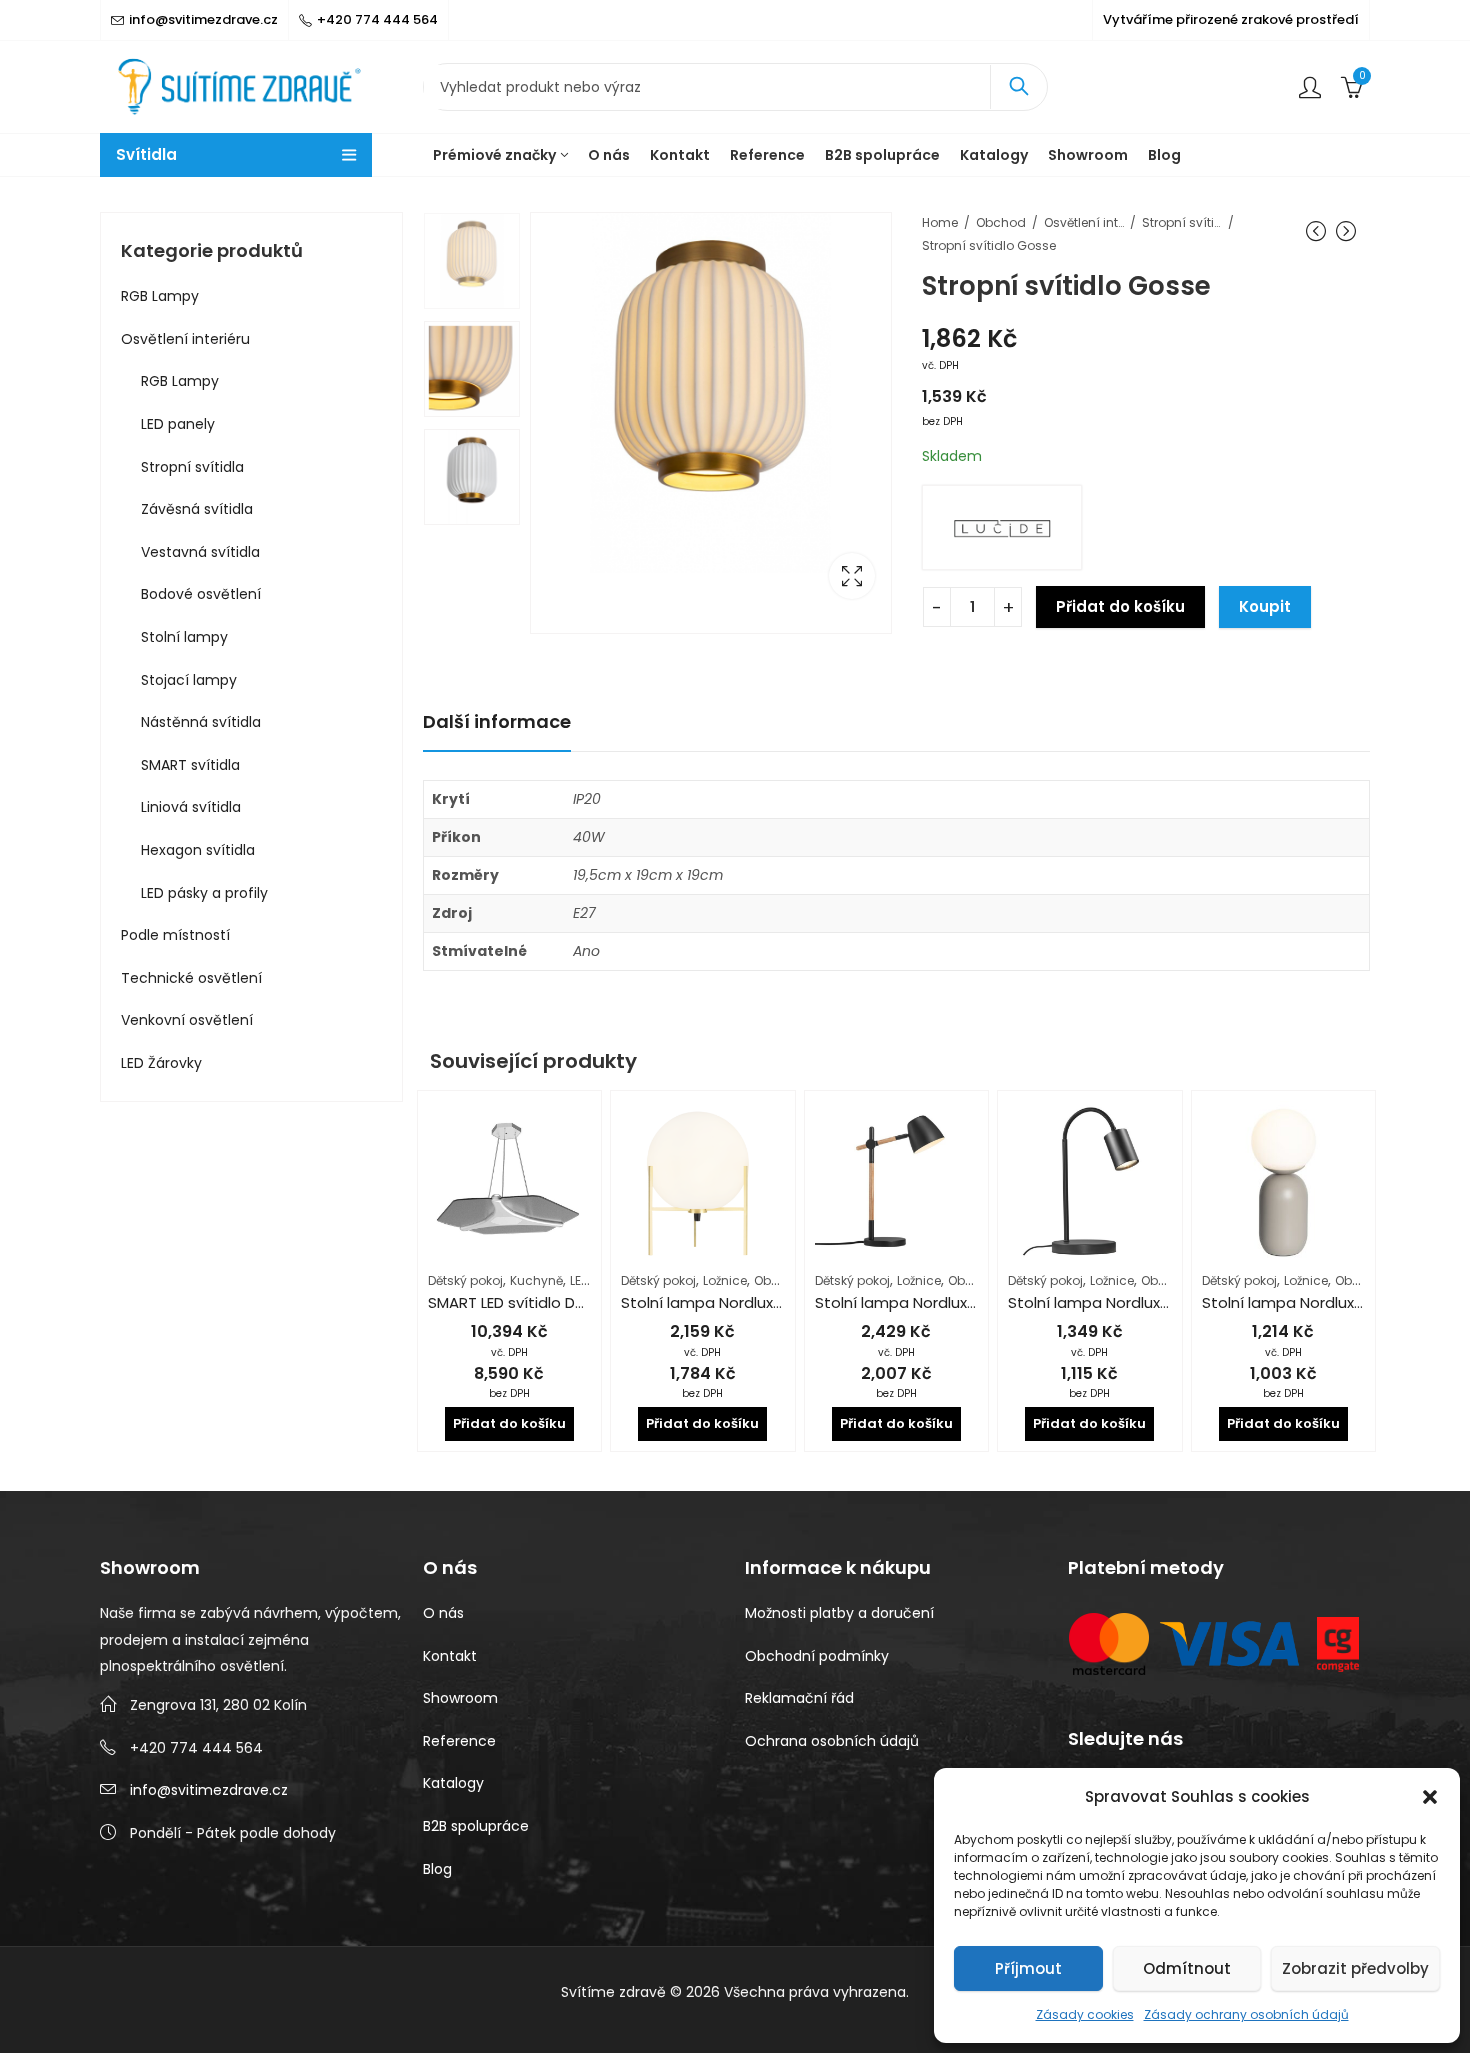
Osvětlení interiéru (1084, 222)
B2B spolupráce (476, 1826)
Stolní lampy (184, 637)
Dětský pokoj (465, 1280)
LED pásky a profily (204, 893)
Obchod (1001, 222)
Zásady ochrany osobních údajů (1246, 2014)
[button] (1430, 1797)
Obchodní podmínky (817, 1656)
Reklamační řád (799, 1698)
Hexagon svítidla (198, 850)
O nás (443, 1613)
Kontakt (450, 1656)
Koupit (1265, 606)
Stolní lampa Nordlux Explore (1112, 1302)
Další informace (497, 721)
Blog (437, 1869)
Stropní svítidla (1182, 222)
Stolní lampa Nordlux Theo (912, 1302)
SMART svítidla (190, 765)
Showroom (460, 1698)
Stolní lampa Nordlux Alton (718, 1302)
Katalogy (453, 1783)
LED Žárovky (161, 1063)
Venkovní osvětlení (187, 1020)
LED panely (178, 424)
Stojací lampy (189, 680)
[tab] (497, 722)
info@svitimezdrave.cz (209, 1790)
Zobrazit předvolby (1355, 1968)
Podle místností (175, 935)
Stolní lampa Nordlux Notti (1298, 1302)
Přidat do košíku (1120, 606)
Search (1019, 87)
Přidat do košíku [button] (509, 1423)
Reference (459, 1741)
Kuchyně (536, 1280)
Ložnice (725, 1280)
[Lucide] (1002, 527)
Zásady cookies (1085, 2014)
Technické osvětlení (191, 978)
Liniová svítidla (191, 807)
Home (940, 222)
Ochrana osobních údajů (832, 1741)
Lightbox (852, 576)
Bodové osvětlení (201, 594)
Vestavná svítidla (200, 552)
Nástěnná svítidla (201, 722)
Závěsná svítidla (197, 509)
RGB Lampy (160, 296)
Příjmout (1028, 1968)
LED (579, 1280)
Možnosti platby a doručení (839, 1613)
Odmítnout (1187, 1968)
